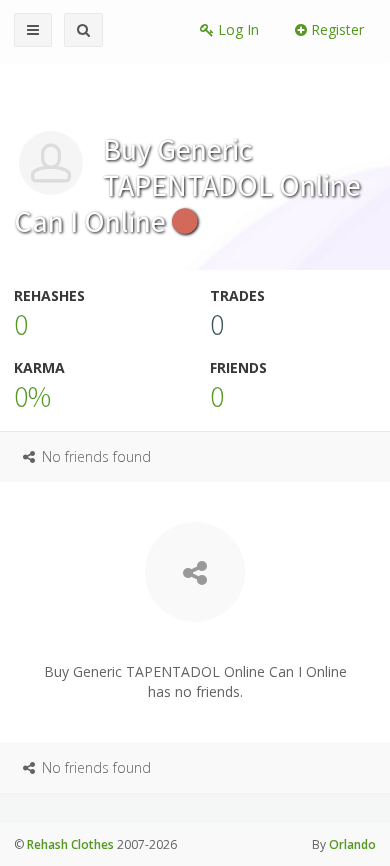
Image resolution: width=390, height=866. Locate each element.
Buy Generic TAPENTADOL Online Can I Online (187, 185)
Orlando (352, 844)
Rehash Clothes (70, 844)
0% (32, 396)
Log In (236, 29)
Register (335, 29)
